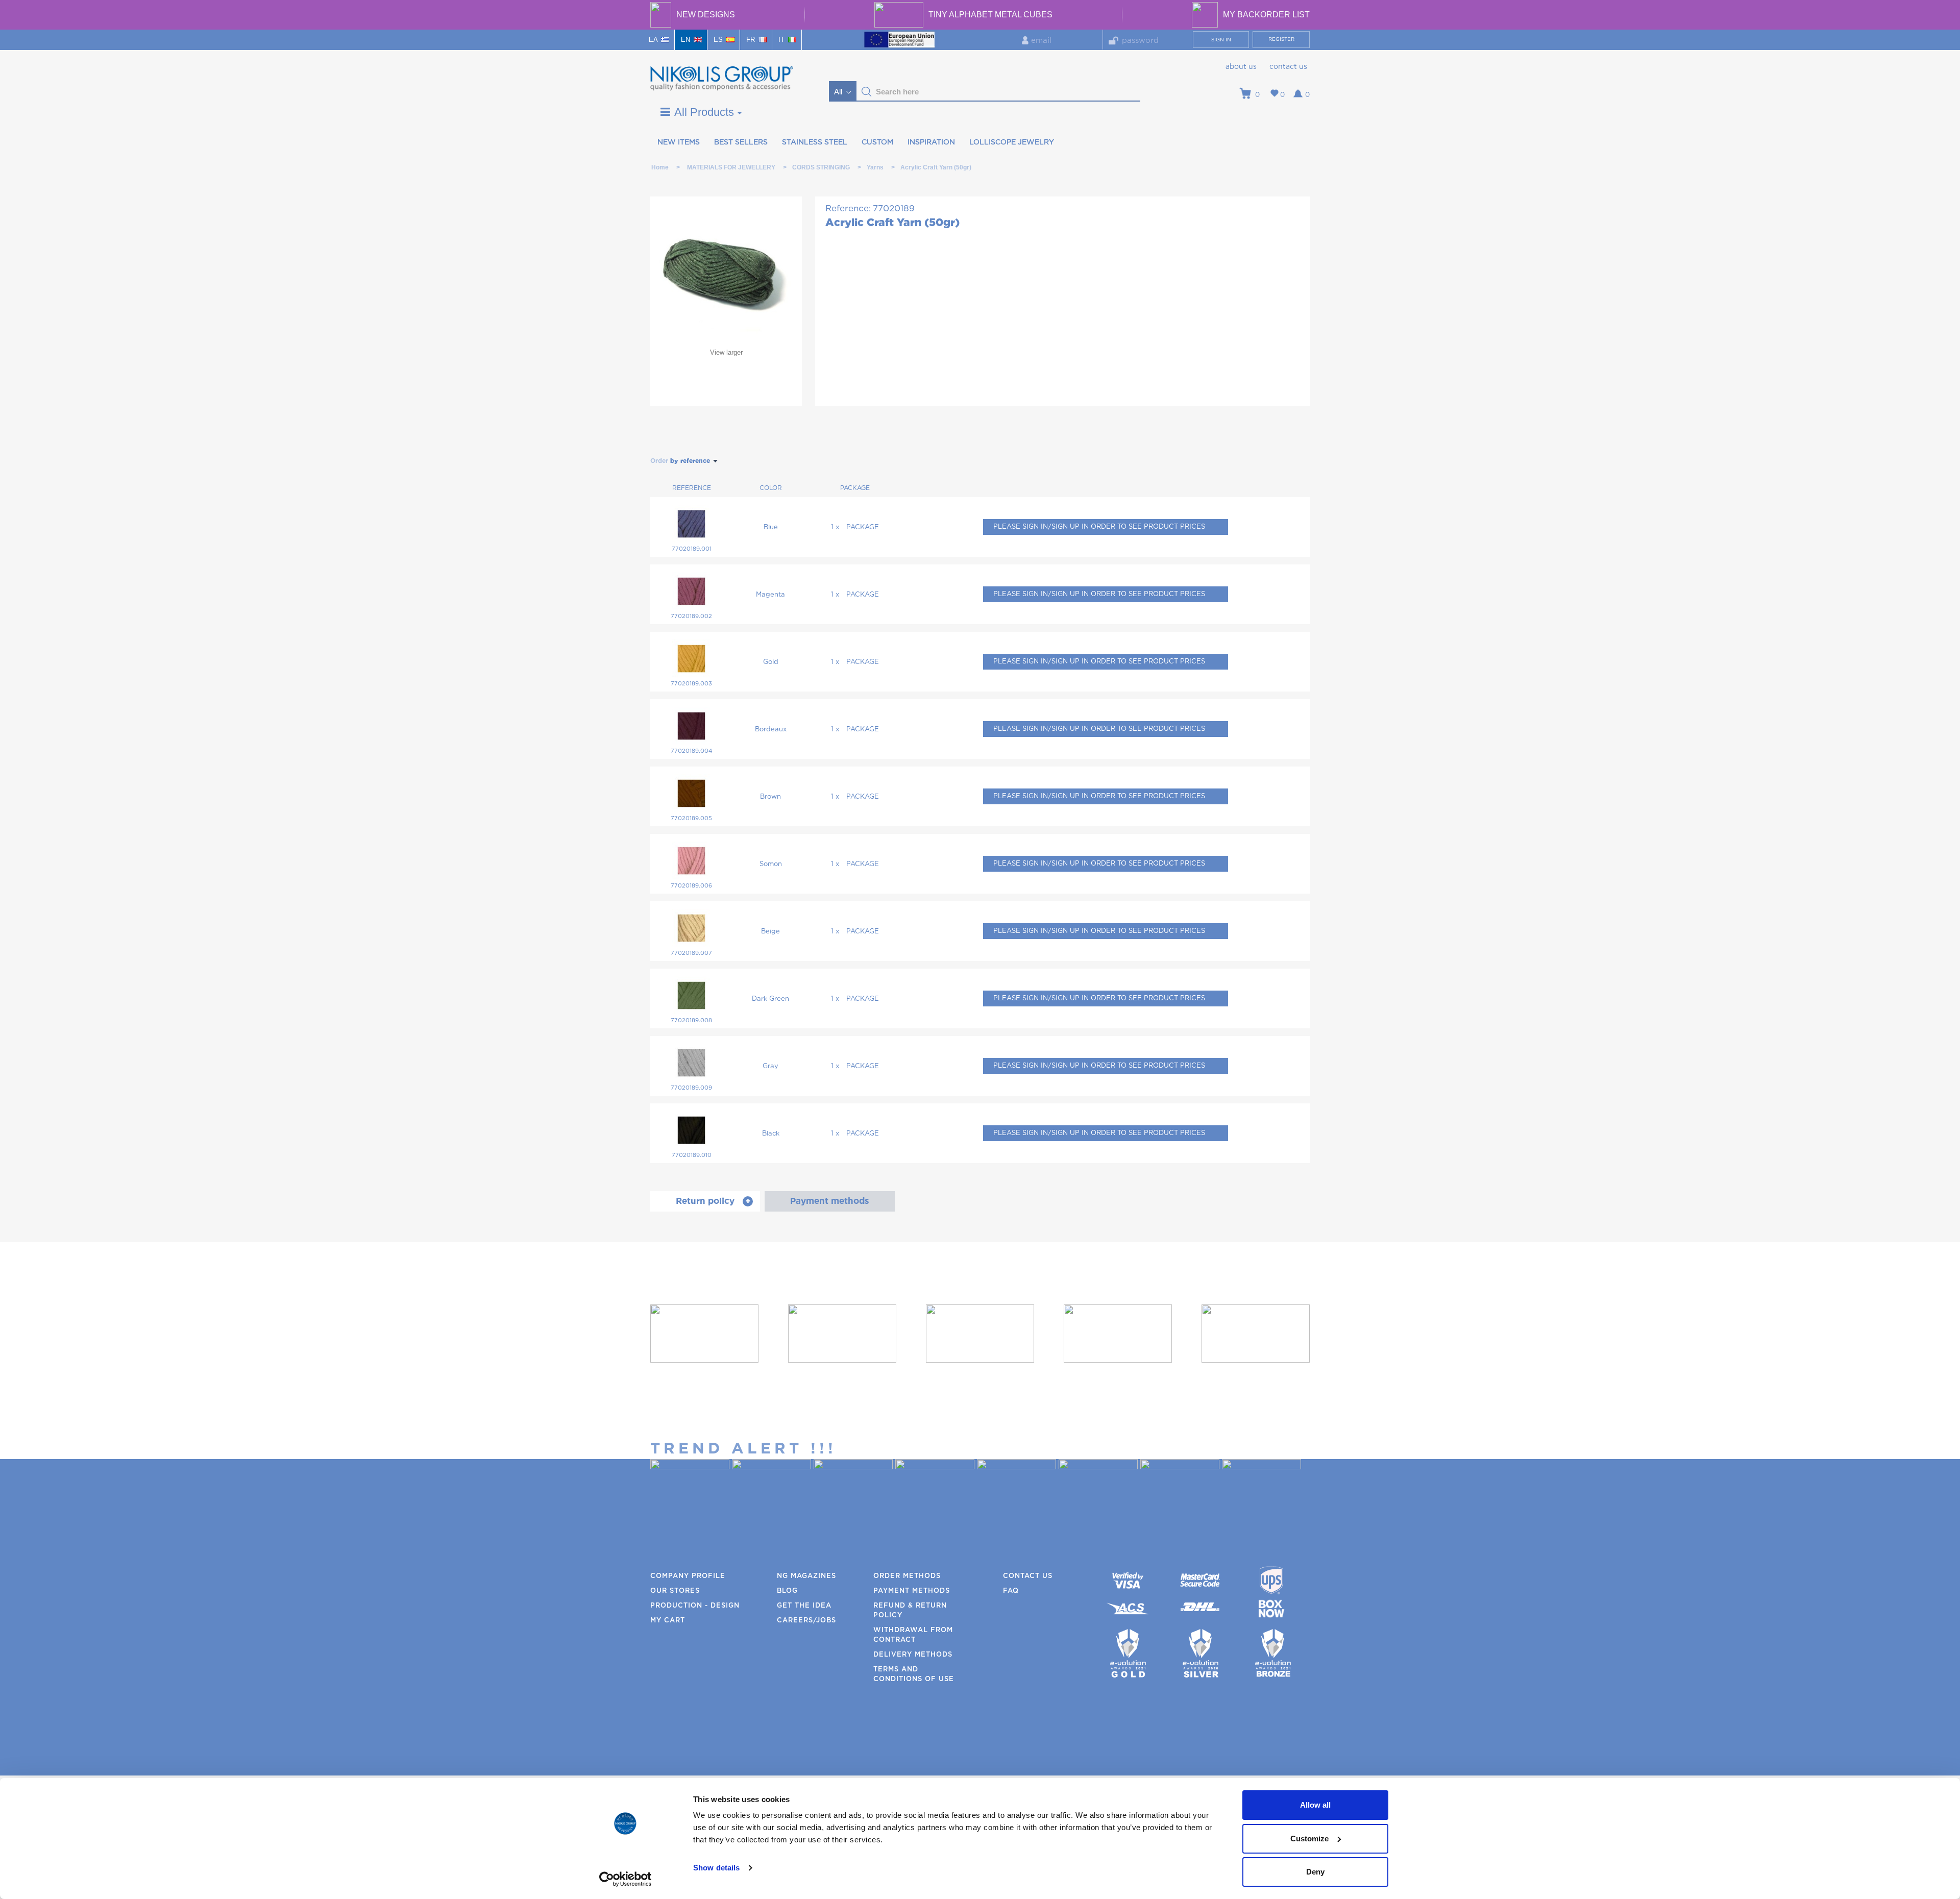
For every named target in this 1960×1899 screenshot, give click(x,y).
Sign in (1221, 40)
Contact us (1288, 67)
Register (1281, 39)
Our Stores (675, 1591)
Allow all (1315, 1805)
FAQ (1011, 1591)
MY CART (668, 1621)
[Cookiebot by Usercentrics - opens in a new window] (626, 1879)
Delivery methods (913, 1655)
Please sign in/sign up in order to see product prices (1099, 527)
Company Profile (688, 1576)
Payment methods (912, 1591)
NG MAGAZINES (806, 1576)
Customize (1309, 1839)
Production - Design (695, 1606)
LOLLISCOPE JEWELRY (1012, 142)
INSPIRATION (931, 142)
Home (660, 167)
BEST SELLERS (741, 142)
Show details (716, 1868)
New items (679, 142)
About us (1241, 67)
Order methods (907, 1576)
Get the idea (804, 1606)
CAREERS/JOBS (806, 1621)
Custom (877, 142)
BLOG (787, 1591)
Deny (1315, 1872)
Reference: (848, 208)
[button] (867, 92)
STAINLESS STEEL (815, 142)
